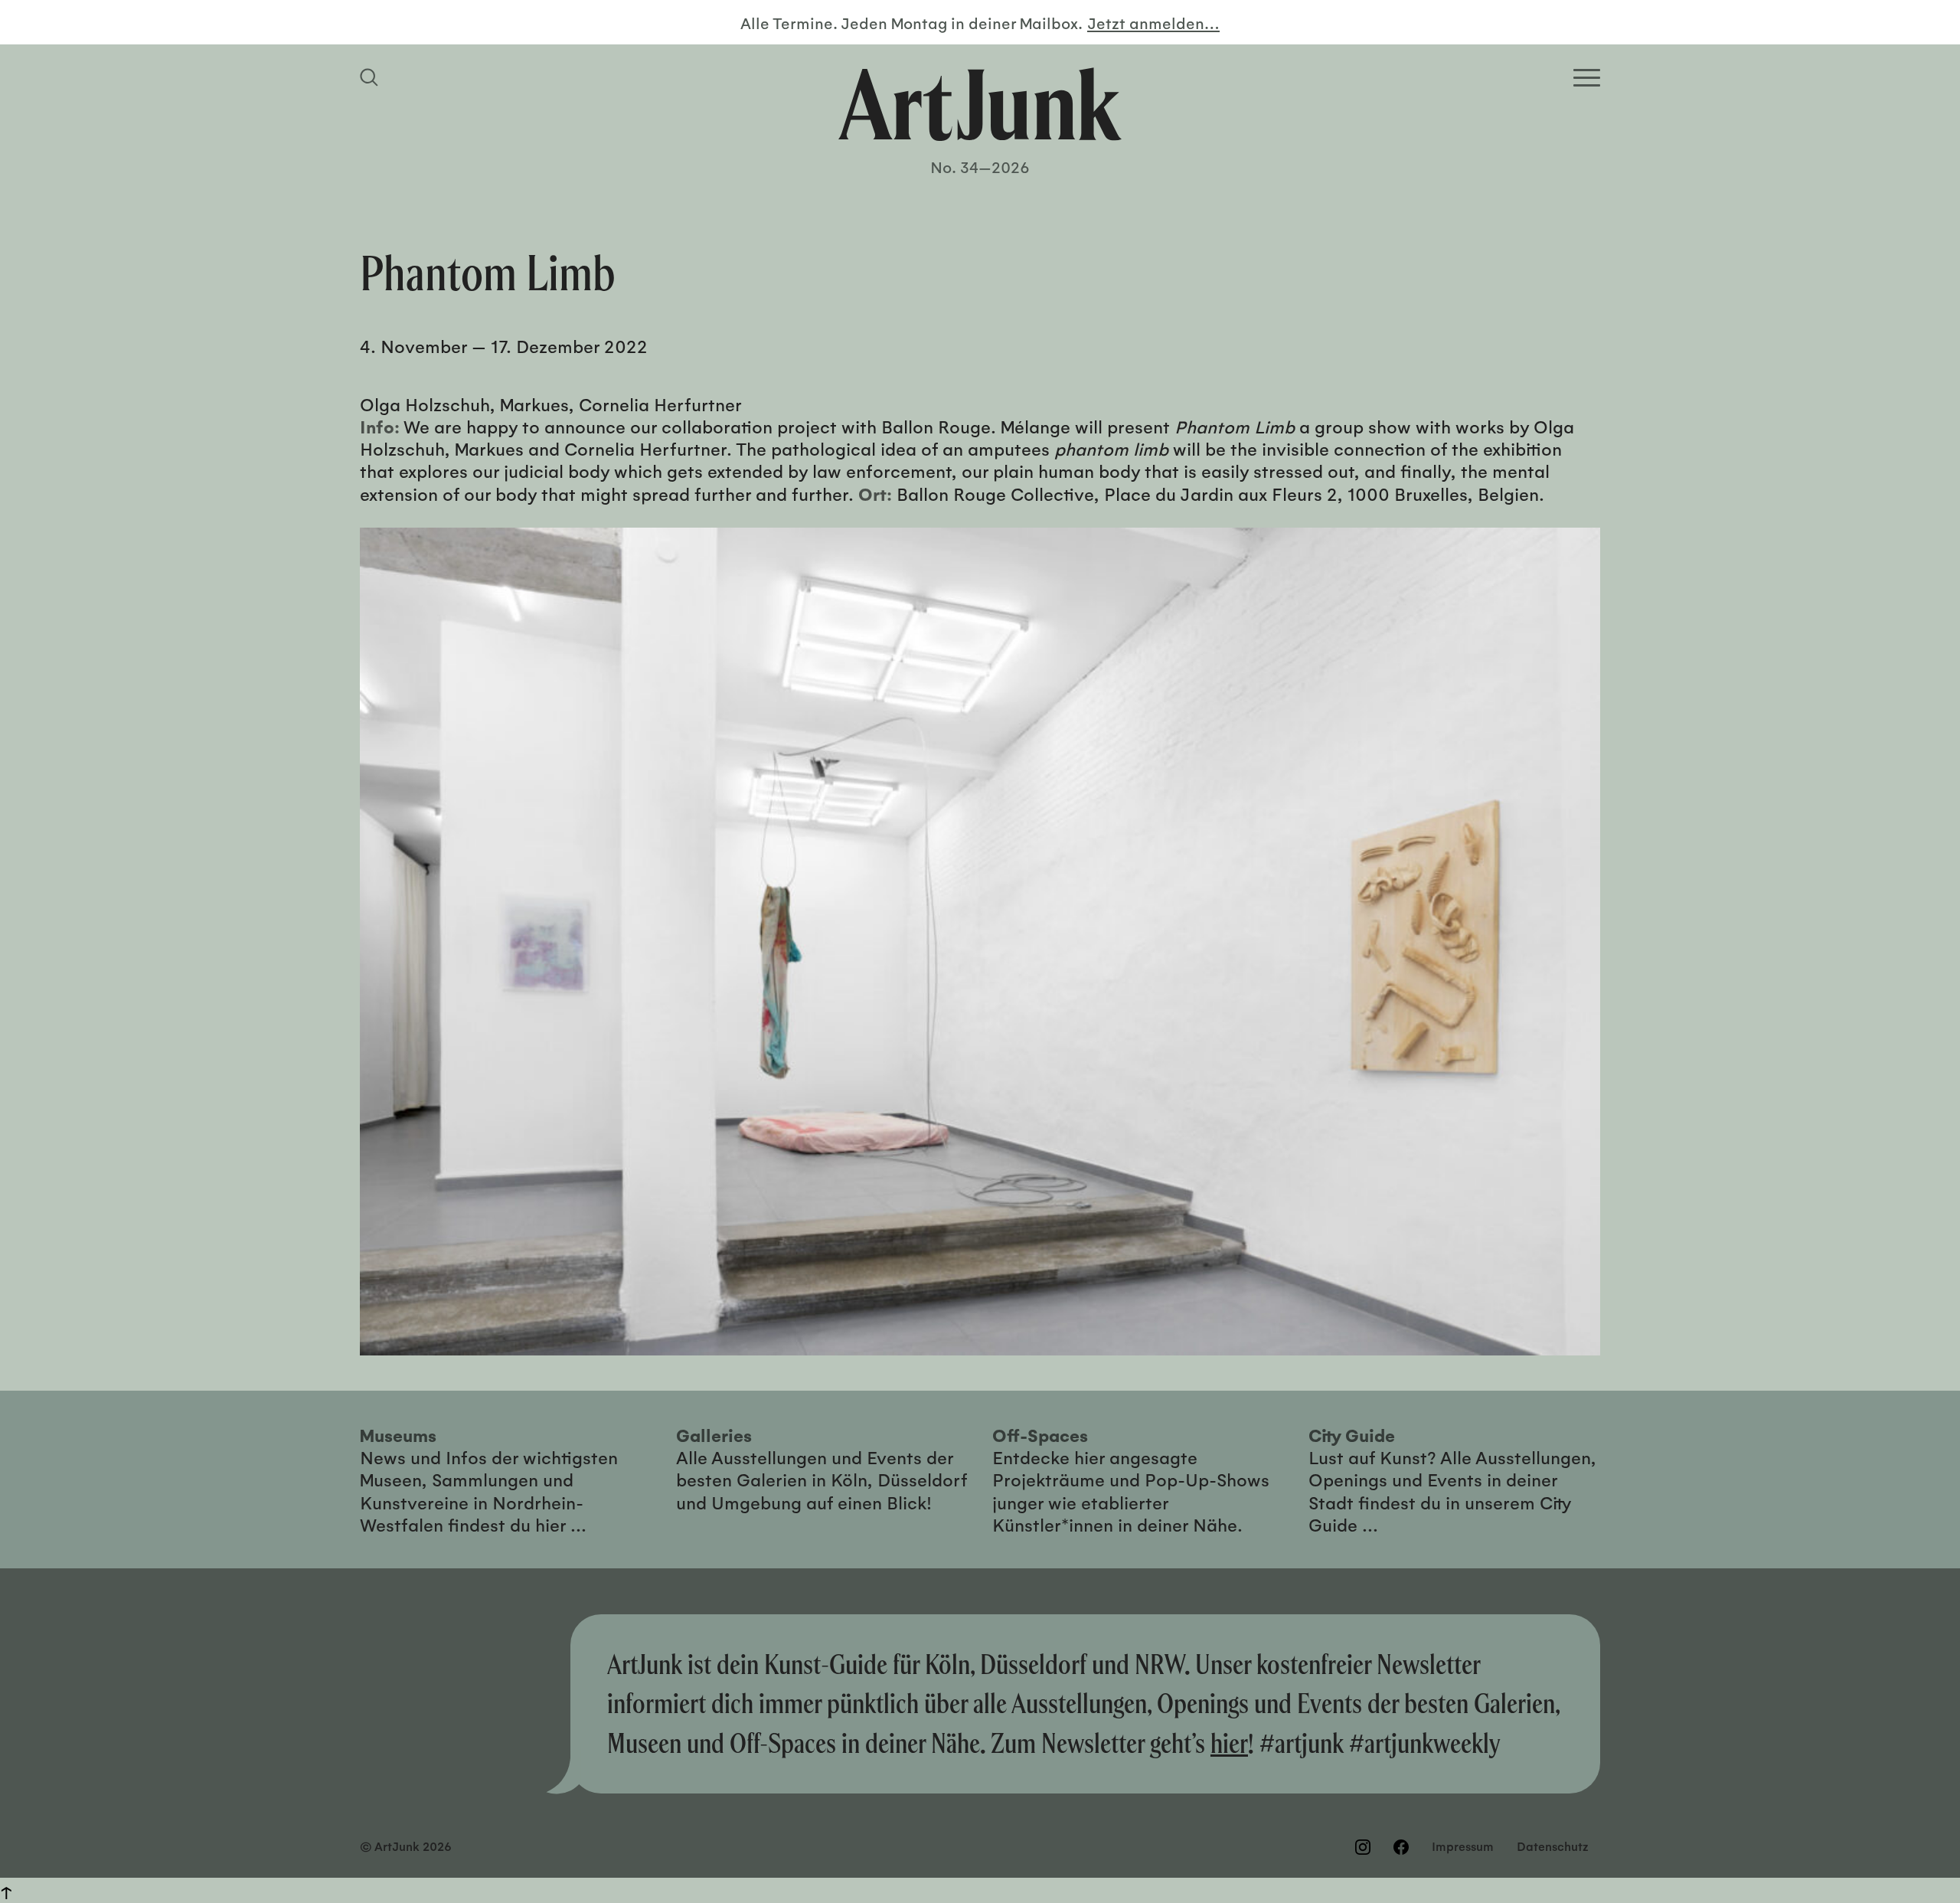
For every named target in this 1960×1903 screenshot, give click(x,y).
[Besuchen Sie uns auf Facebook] (1401, 1847)
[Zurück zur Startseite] (980, 104)
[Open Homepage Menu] (1587, 78)
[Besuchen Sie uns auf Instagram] (1363, 1847)
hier (1229, 1743)
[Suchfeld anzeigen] (371, 77)
